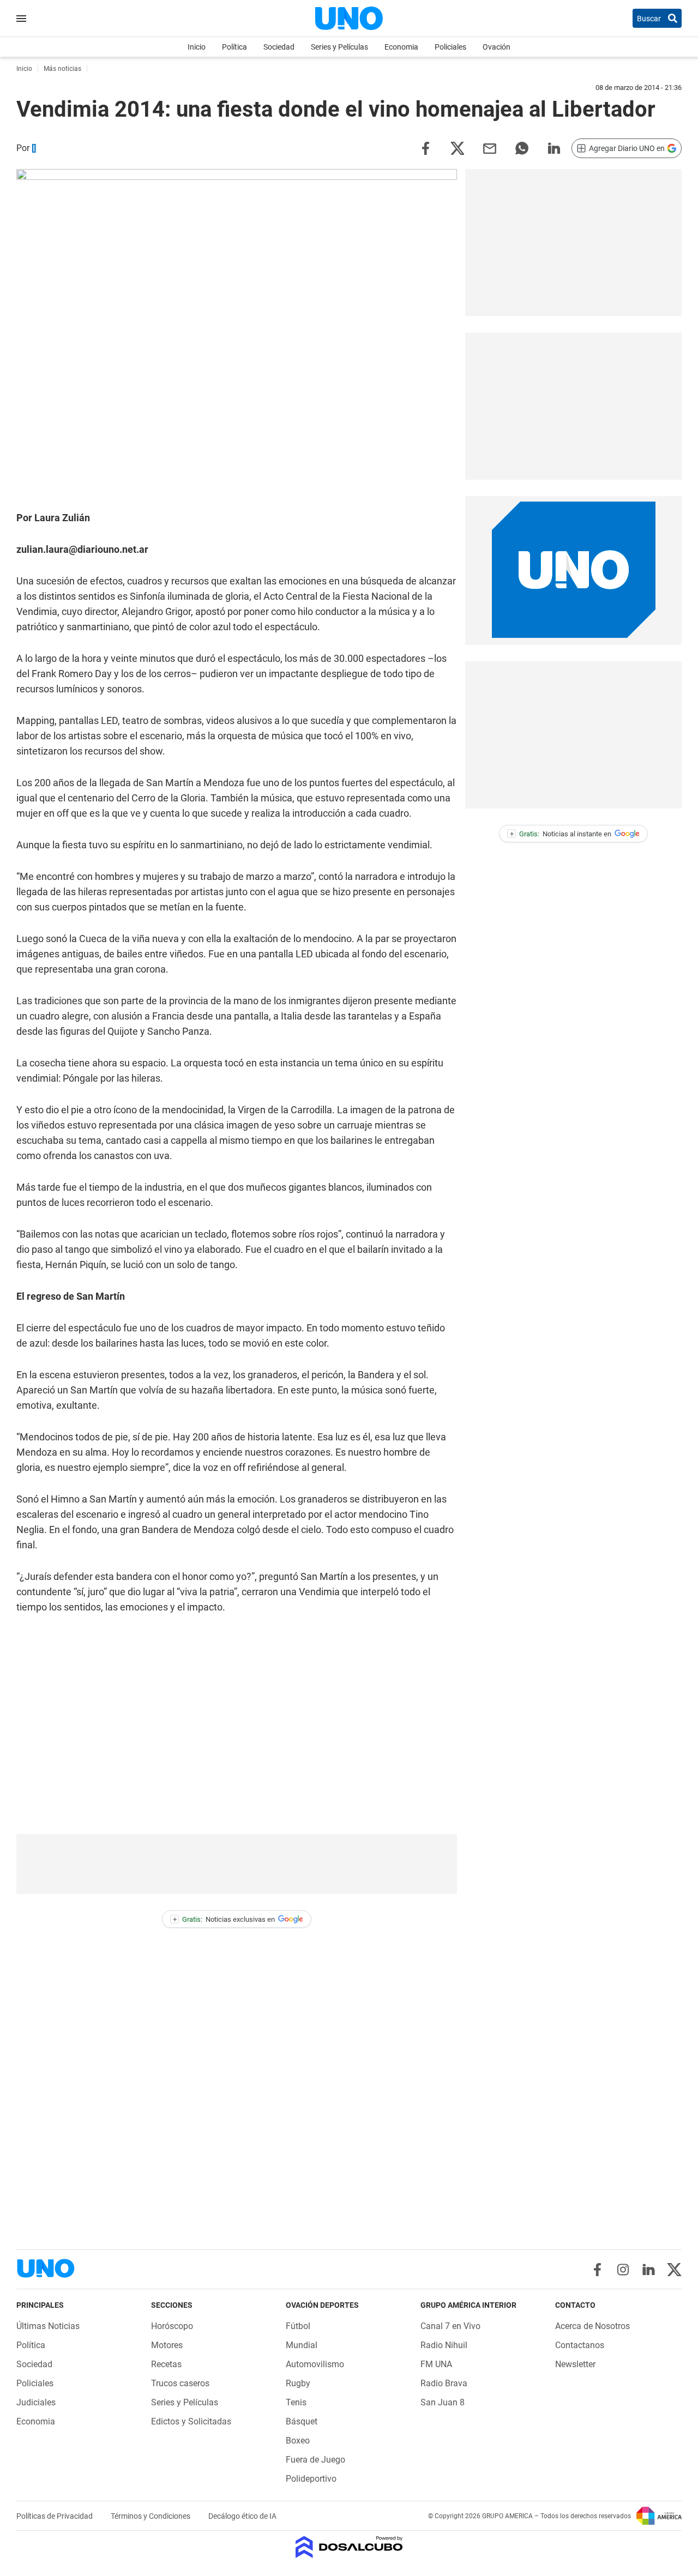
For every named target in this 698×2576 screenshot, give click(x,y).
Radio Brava (444, 2383)
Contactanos (580, 2345)
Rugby (298, 2383)
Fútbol (298, 2326)
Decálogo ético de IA (242, 2516)
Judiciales (36, 2402)
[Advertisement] (237, 1864)
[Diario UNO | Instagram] (623, 2270)
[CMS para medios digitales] (349, 2548)
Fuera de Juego (315, 2460)
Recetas (166, 2364)
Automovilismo (315, 2364)
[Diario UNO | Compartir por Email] (490, 147)
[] (34, 148)
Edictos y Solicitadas (191, 2421)
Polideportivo (311, 2479)
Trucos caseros (180, 2383)
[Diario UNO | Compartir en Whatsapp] (522, 147)
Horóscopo (172, 2326)
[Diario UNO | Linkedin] (649, 2270)
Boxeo (298, 2441)
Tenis (296, 2402)
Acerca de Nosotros (592, 2326)
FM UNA (436, 2364)
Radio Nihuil (444, 2345)
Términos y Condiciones (151, 2516)
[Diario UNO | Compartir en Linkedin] (554, 147)
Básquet (302, 2421)
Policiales (450, 47)
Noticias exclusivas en (224, 1919)
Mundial (302, 2345)
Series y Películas (339, 47)
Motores (167, 2345)
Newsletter (575, 2364)
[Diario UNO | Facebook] (597, 2270)
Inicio (197, 47)
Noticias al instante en (561, 834)
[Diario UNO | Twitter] (674, 2270)
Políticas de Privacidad (55, 2516)
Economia (401, 47)
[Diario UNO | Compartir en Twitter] (458, 147)
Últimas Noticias (48, 2326)
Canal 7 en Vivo (450, 2326)
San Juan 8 (443, 2402)
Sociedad (279, 47)
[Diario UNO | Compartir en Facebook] (425, 147)
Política (234, 47)
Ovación (497, 47)
